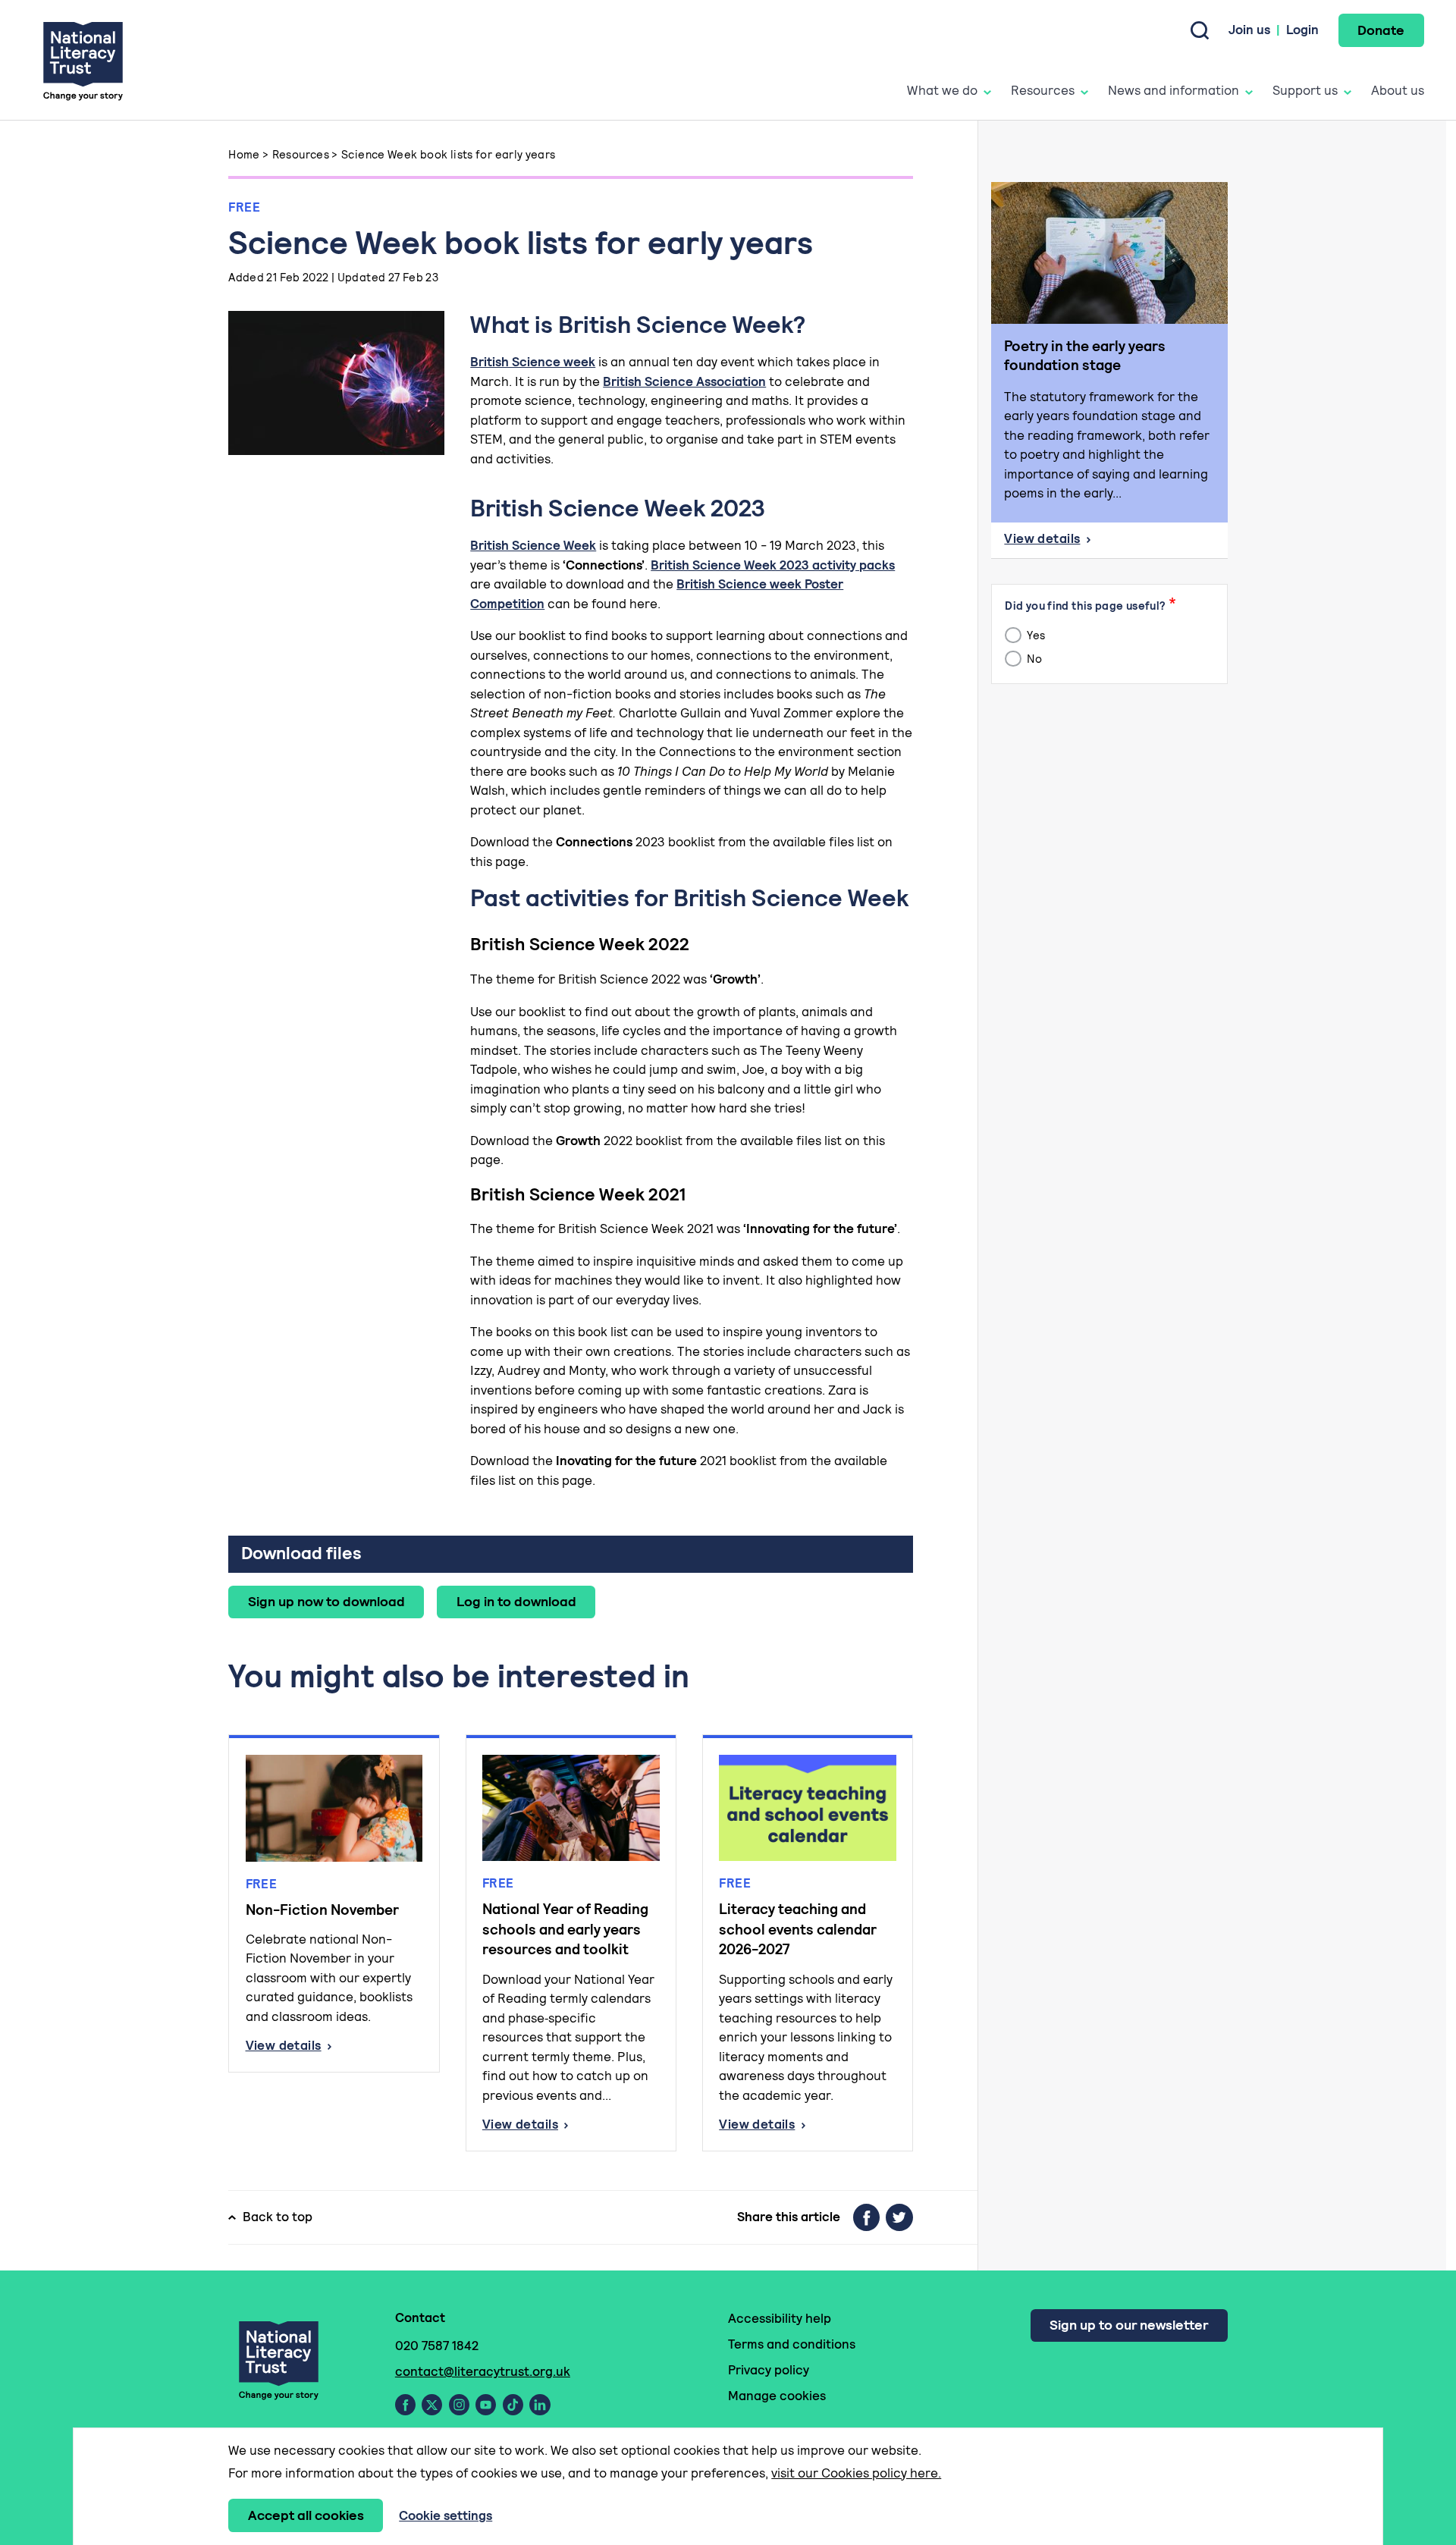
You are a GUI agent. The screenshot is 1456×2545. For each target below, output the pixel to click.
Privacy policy (769, 2370)
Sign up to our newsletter (1129, 2325)
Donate (1381, 30)
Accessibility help (780, 2318)
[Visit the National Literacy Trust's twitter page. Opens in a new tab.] (432, 2405)
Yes (1035, 635)
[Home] (83, 60)
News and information (1174, 90)
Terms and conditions (792, 2344)
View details (334, 2046)
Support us (1305, 90)
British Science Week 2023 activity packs (773, 565)
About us (1398, 90)
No (1033, 659)
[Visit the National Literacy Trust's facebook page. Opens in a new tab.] (405, 2405)
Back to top (278, 2217)
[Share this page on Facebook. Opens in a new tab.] (866, 2217)
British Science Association (684, 381)
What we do (942, 90)
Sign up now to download (326, 1601)
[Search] (1200, 30)
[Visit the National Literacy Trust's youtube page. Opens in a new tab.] (486, 2405)
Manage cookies (777, 2396)
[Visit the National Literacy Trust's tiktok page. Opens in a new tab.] (513, 2405)
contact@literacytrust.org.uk (483, 2371)
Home (244, 154)
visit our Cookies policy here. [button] (856, 2473)
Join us (1249, 30)
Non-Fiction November (322, 1910)
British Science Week (533, 545)
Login (1302, 30)
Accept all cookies (306, 2515)
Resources (1043, 90)
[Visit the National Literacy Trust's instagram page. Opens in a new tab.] (459, 2405)
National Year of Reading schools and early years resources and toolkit (565, 1929)
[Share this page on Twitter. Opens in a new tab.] (899, 2217)
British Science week (533, 362)
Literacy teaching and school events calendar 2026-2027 (798, 1929)
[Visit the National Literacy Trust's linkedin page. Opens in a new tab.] (540, 2405)
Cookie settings (446, 2515)
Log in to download (516, 1601)
